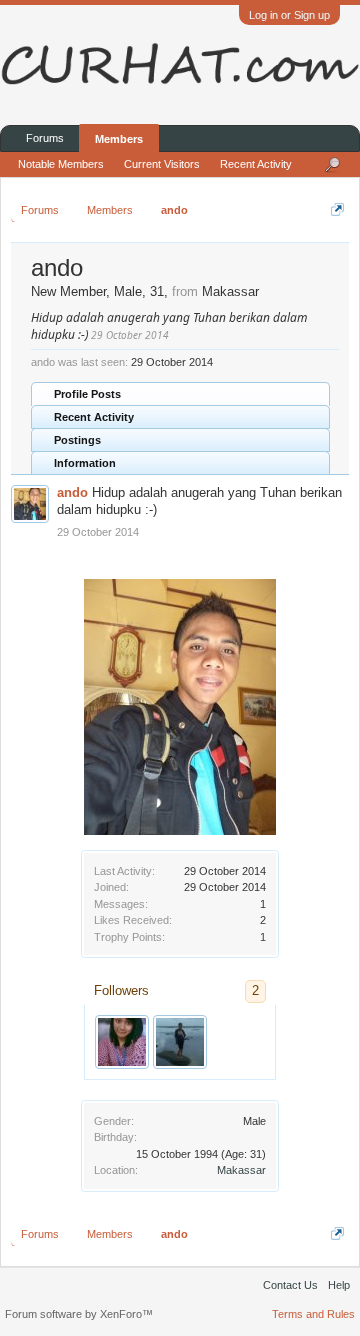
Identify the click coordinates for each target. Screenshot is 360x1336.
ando (72, 492)
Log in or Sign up (289, 15)
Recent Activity (94, 417)
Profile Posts (87, 394)
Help (339, 1285)
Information (85, 463)
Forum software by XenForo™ (79, 1314)
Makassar (241, 1170)
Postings (77, 440)
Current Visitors (162, 164)
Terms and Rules (313, 1314)
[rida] (122, 1042)
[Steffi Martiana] (180, 1042)
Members (119, 139)
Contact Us (290, 1285)
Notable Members (61, 164)
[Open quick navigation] (337, 209)
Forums (45, 138)
